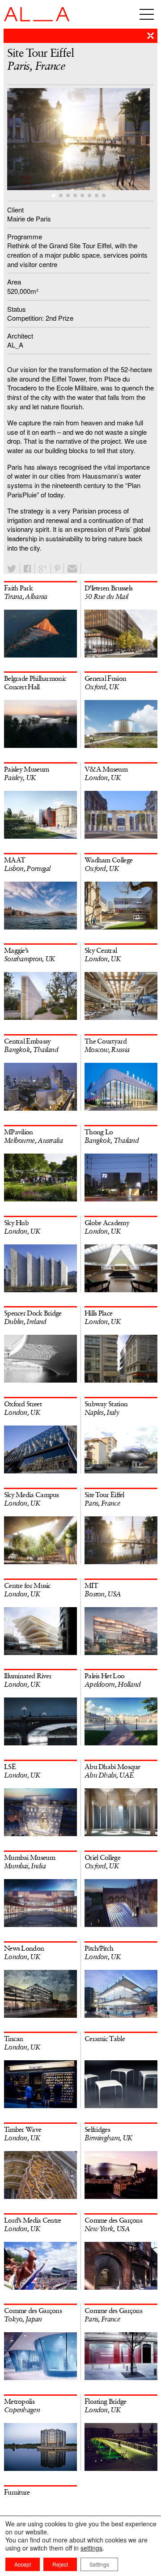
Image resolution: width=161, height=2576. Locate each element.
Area (14, 282)
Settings (99, 2564)
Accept (23, 2564)
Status (17, 309)
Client (15, 210)
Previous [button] (44, 141)
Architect (20, 336)
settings (91, 2548)
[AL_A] (37, 19)
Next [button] (117, 141)
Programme (25, 236)
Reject (60, 2564)
